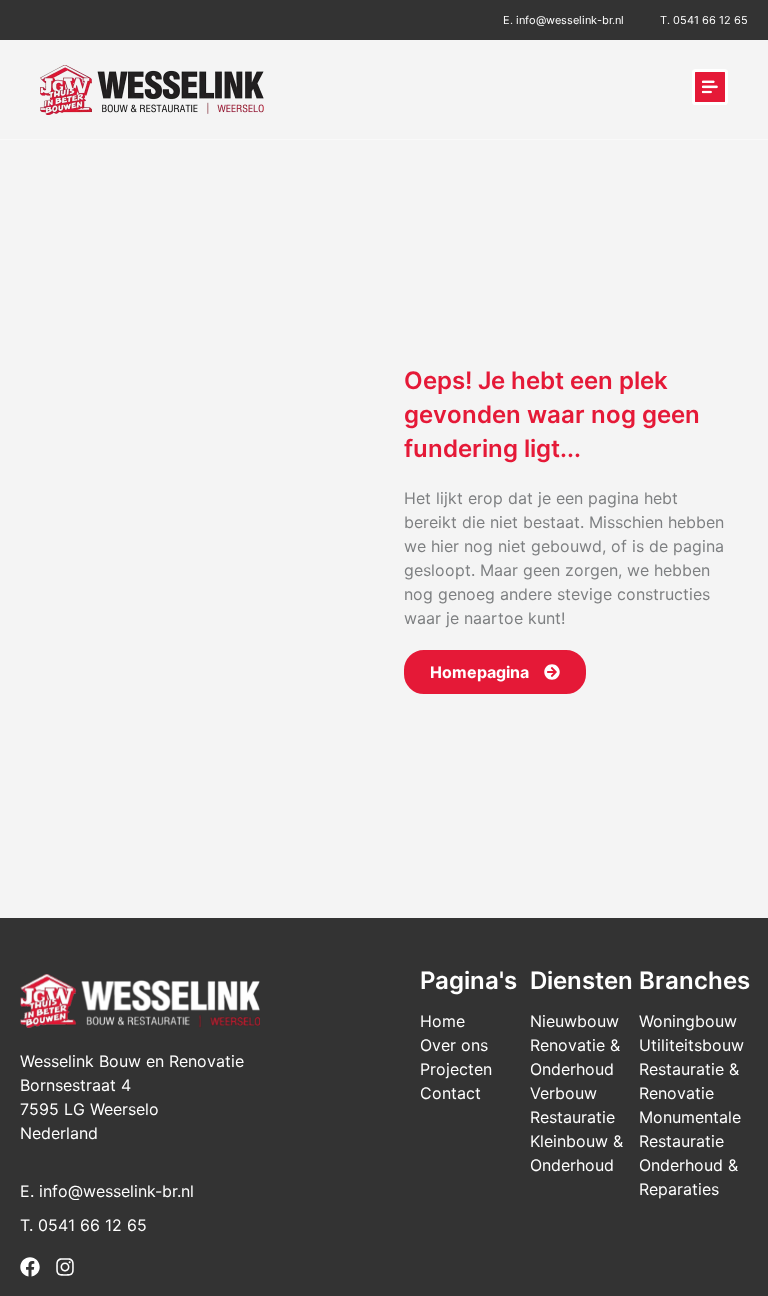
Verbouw (563, 1093)
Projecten (456, 1069)
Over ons (454, 1045)
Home (442, 1021)
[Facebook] (30, 1267)
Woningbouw (688, 1021)
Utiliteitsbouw (691, 1045)
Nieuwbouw (574, 1021)
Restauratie (572, 1117)
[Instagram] (65, 1267)
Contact (450, 1093)
